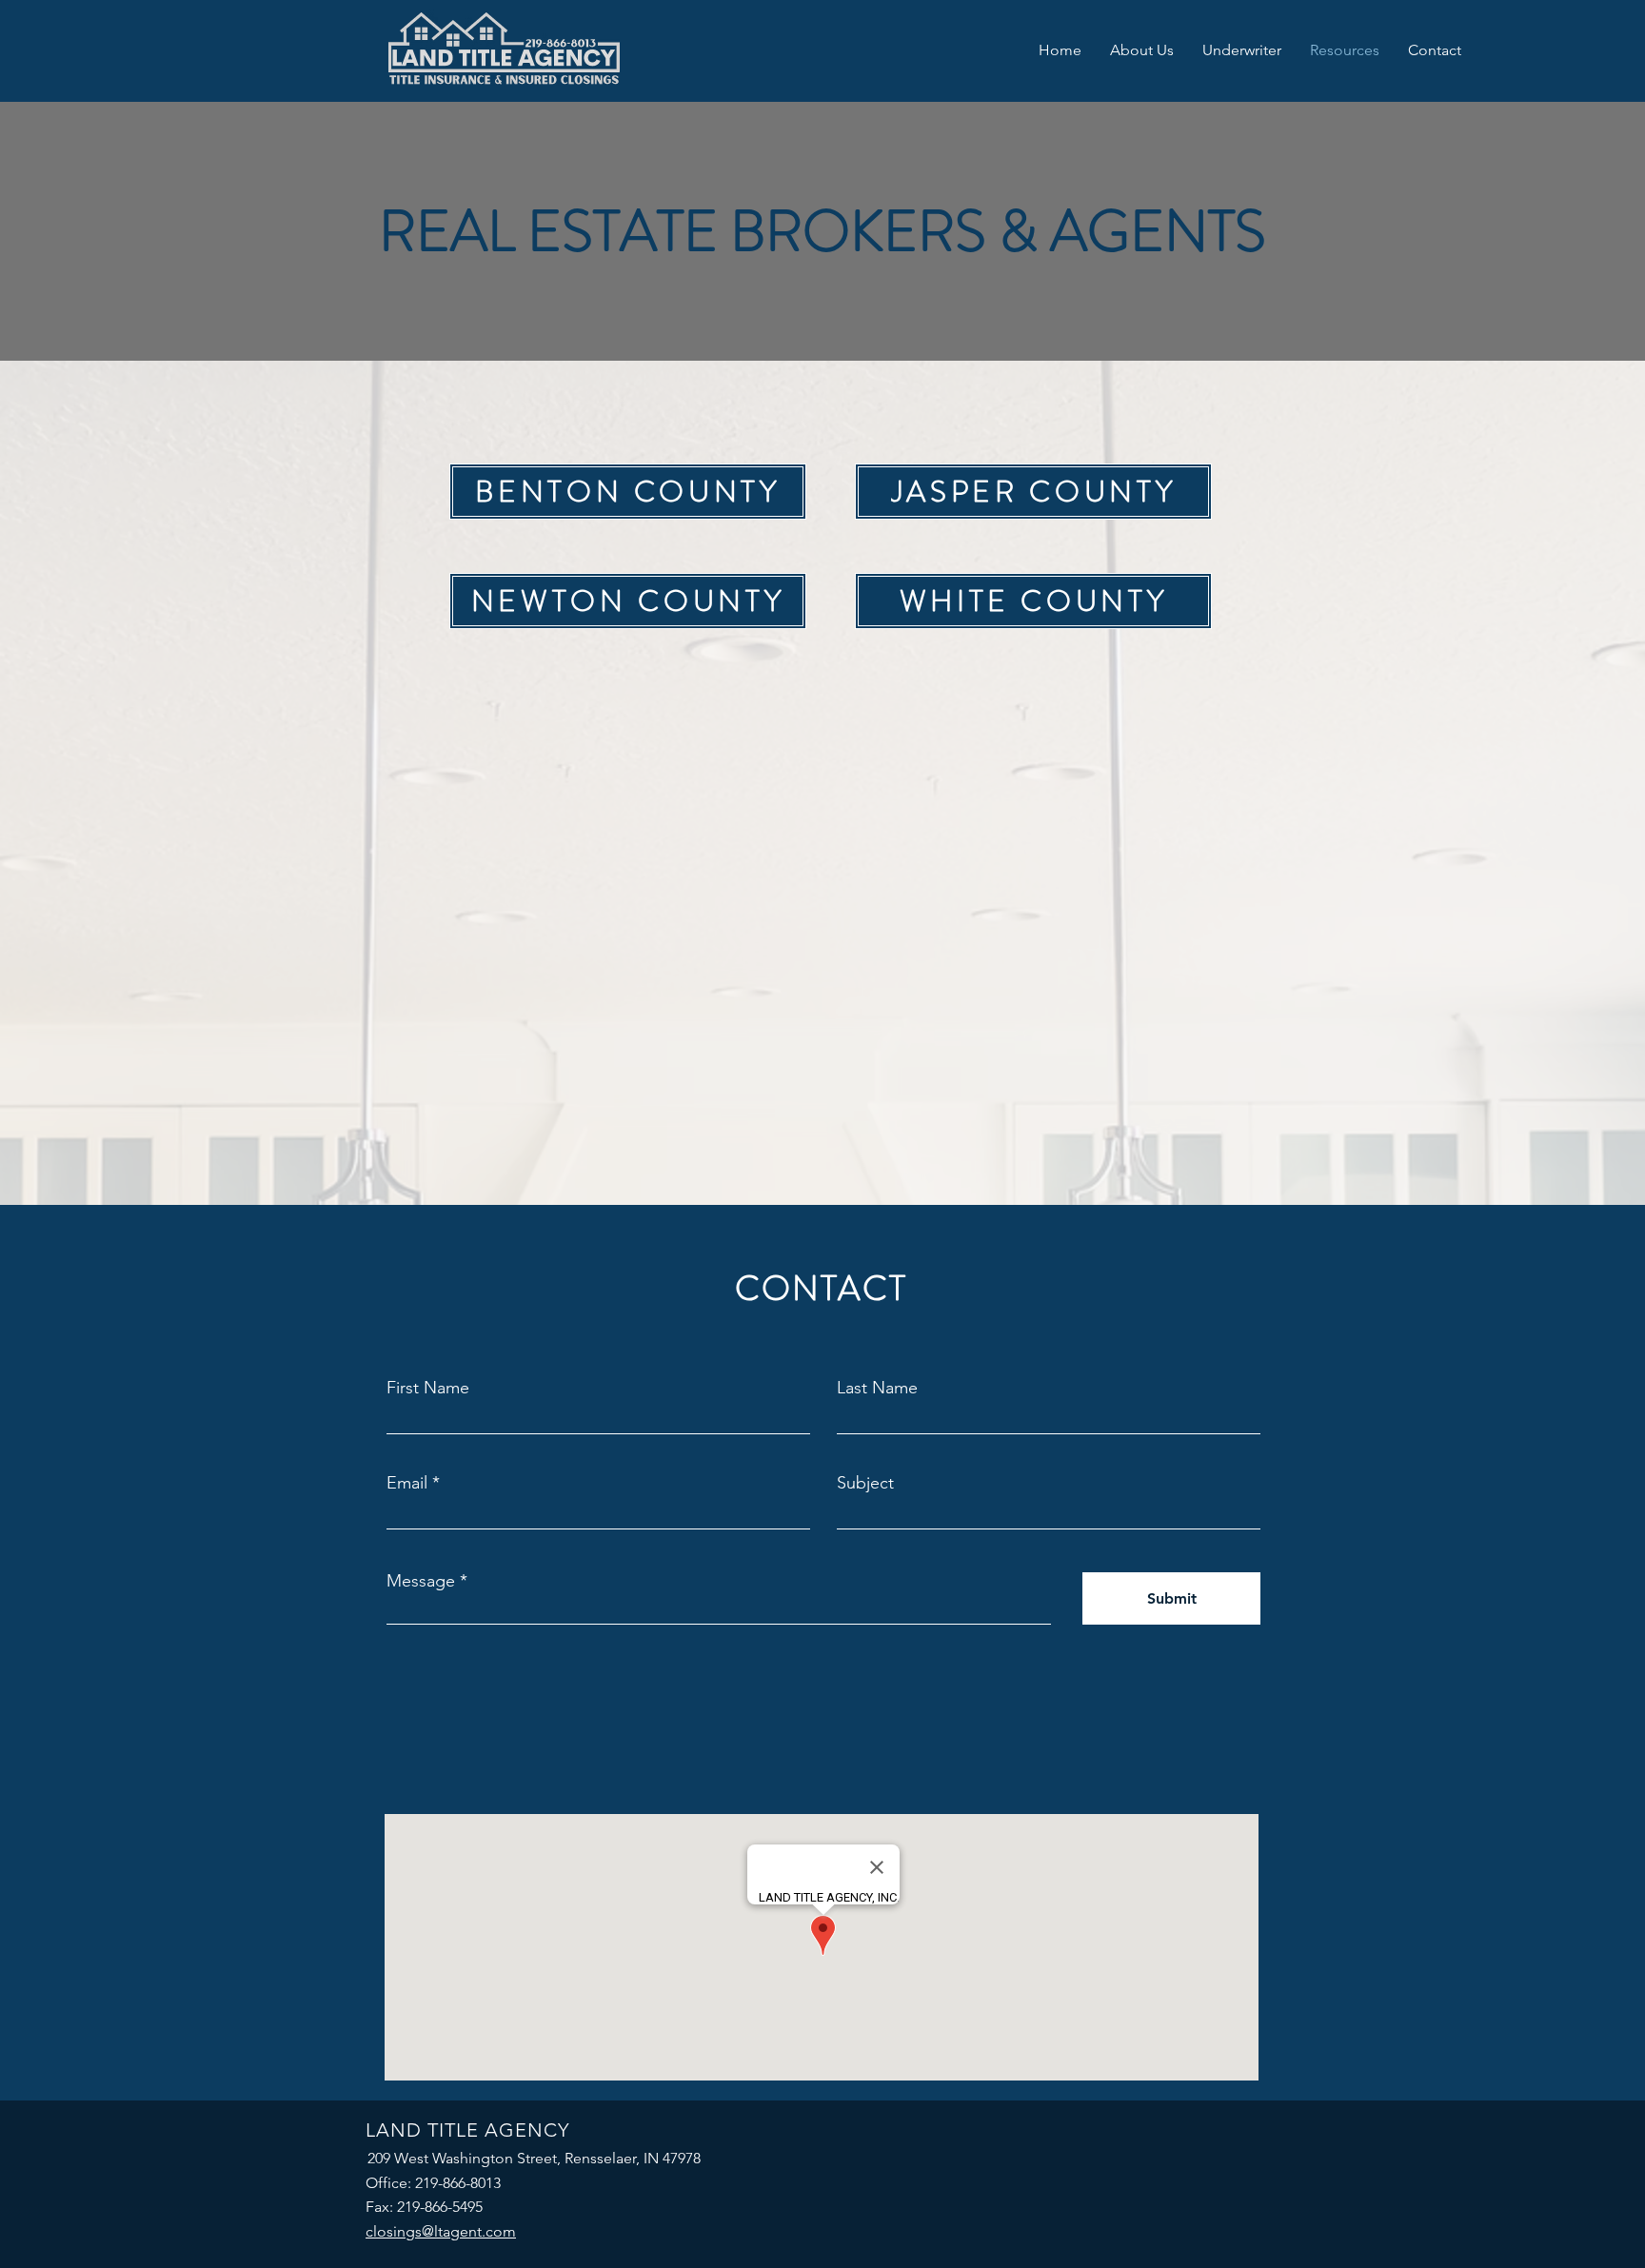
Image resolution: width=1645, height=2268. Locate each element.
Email (407, 1483)
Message (421, 1581)
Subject (865, 1483)
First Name (428, 1388)
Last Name (877, 1388)
